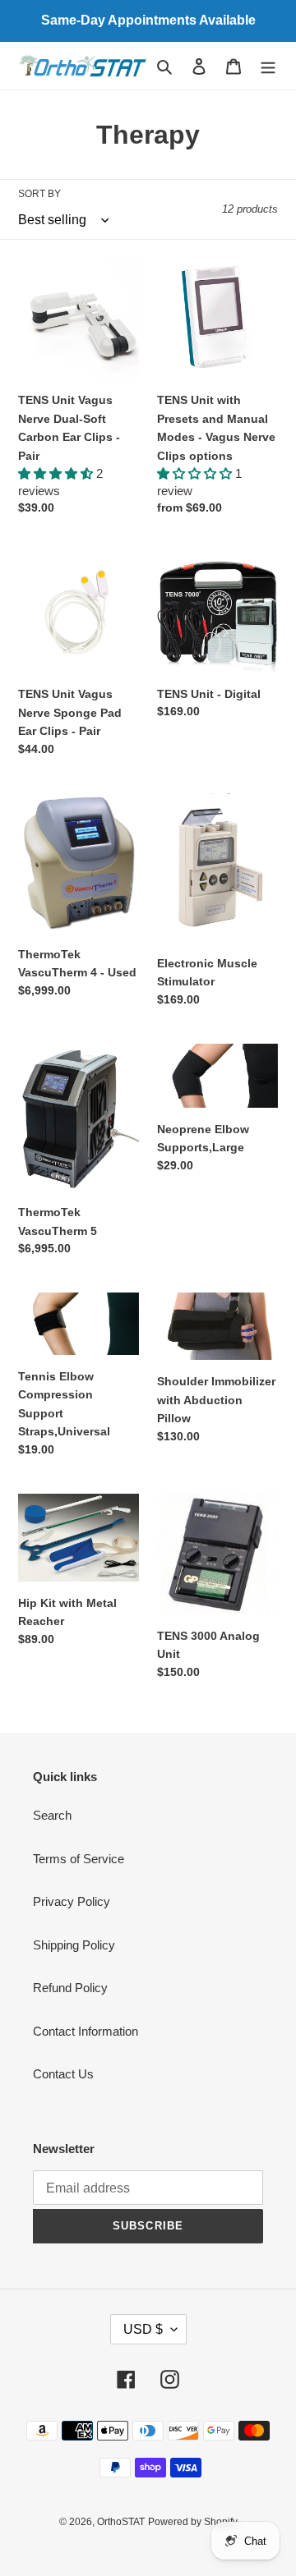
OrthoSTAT (121, 2522)
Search (52, 1815)
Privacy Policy (72, 1901)
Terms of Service (79, 1859)
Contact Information (86, 2031)
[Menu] (268, 66)
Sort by (39, 194)
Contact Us (63, 2074)
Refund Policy (70, 1988)
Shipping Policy (74, 1945)
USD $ (143, 2329)
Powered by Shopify (193, 2522)
